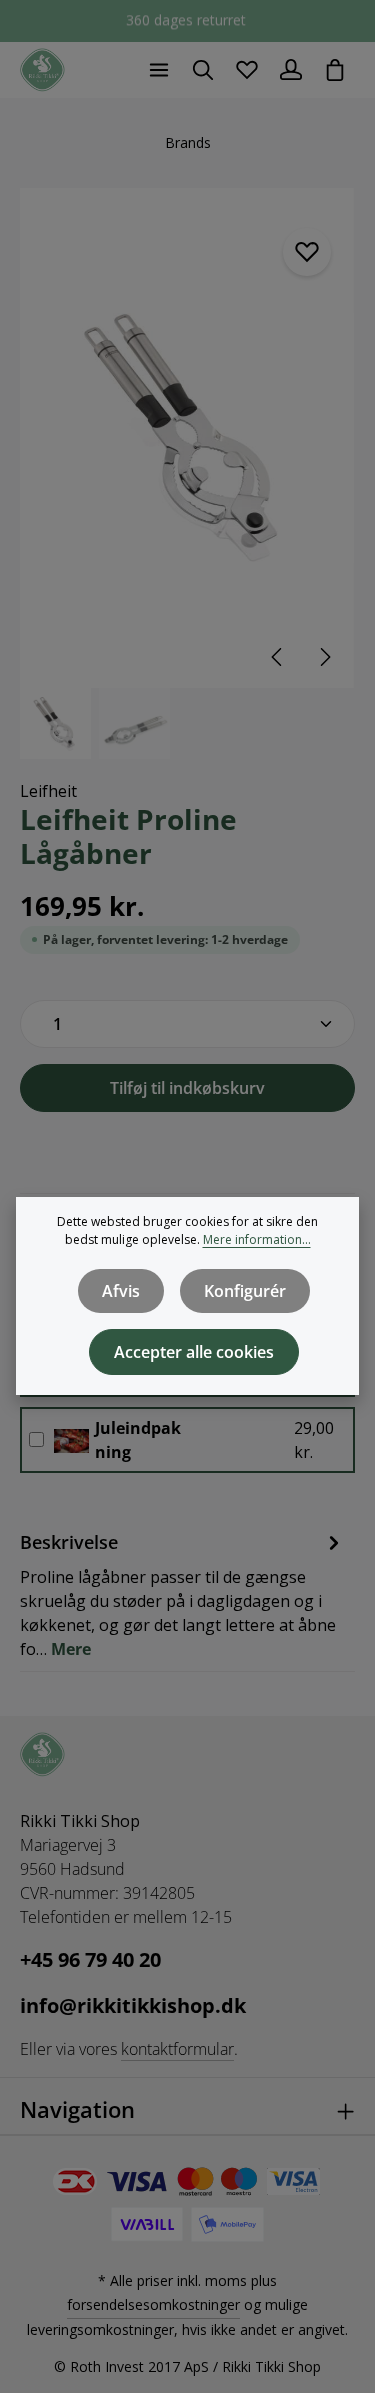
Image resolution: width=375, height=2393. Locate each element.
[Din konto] (291, 70)
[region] (187, 473)
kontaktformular (177, 2049)
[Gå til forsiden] (42, 70)
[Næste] (324, 657)
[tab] (182, 1594)
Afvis (121, 1291)
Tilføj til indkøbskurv (187, 1088)
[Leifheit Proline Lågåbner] (187, 438)
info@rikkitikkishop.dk (133, 2005)
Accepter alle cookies (194, 1352)
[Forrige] (278, 657)
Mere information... (257, 1239)
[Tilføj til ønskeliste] (307, 252)
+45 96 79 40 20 (90, 1959)
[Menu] (159, 70)
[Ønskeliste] (247, 70)
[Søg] (203, 70)
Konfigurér (245, 1291)
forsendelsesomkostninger (153, 2304)
